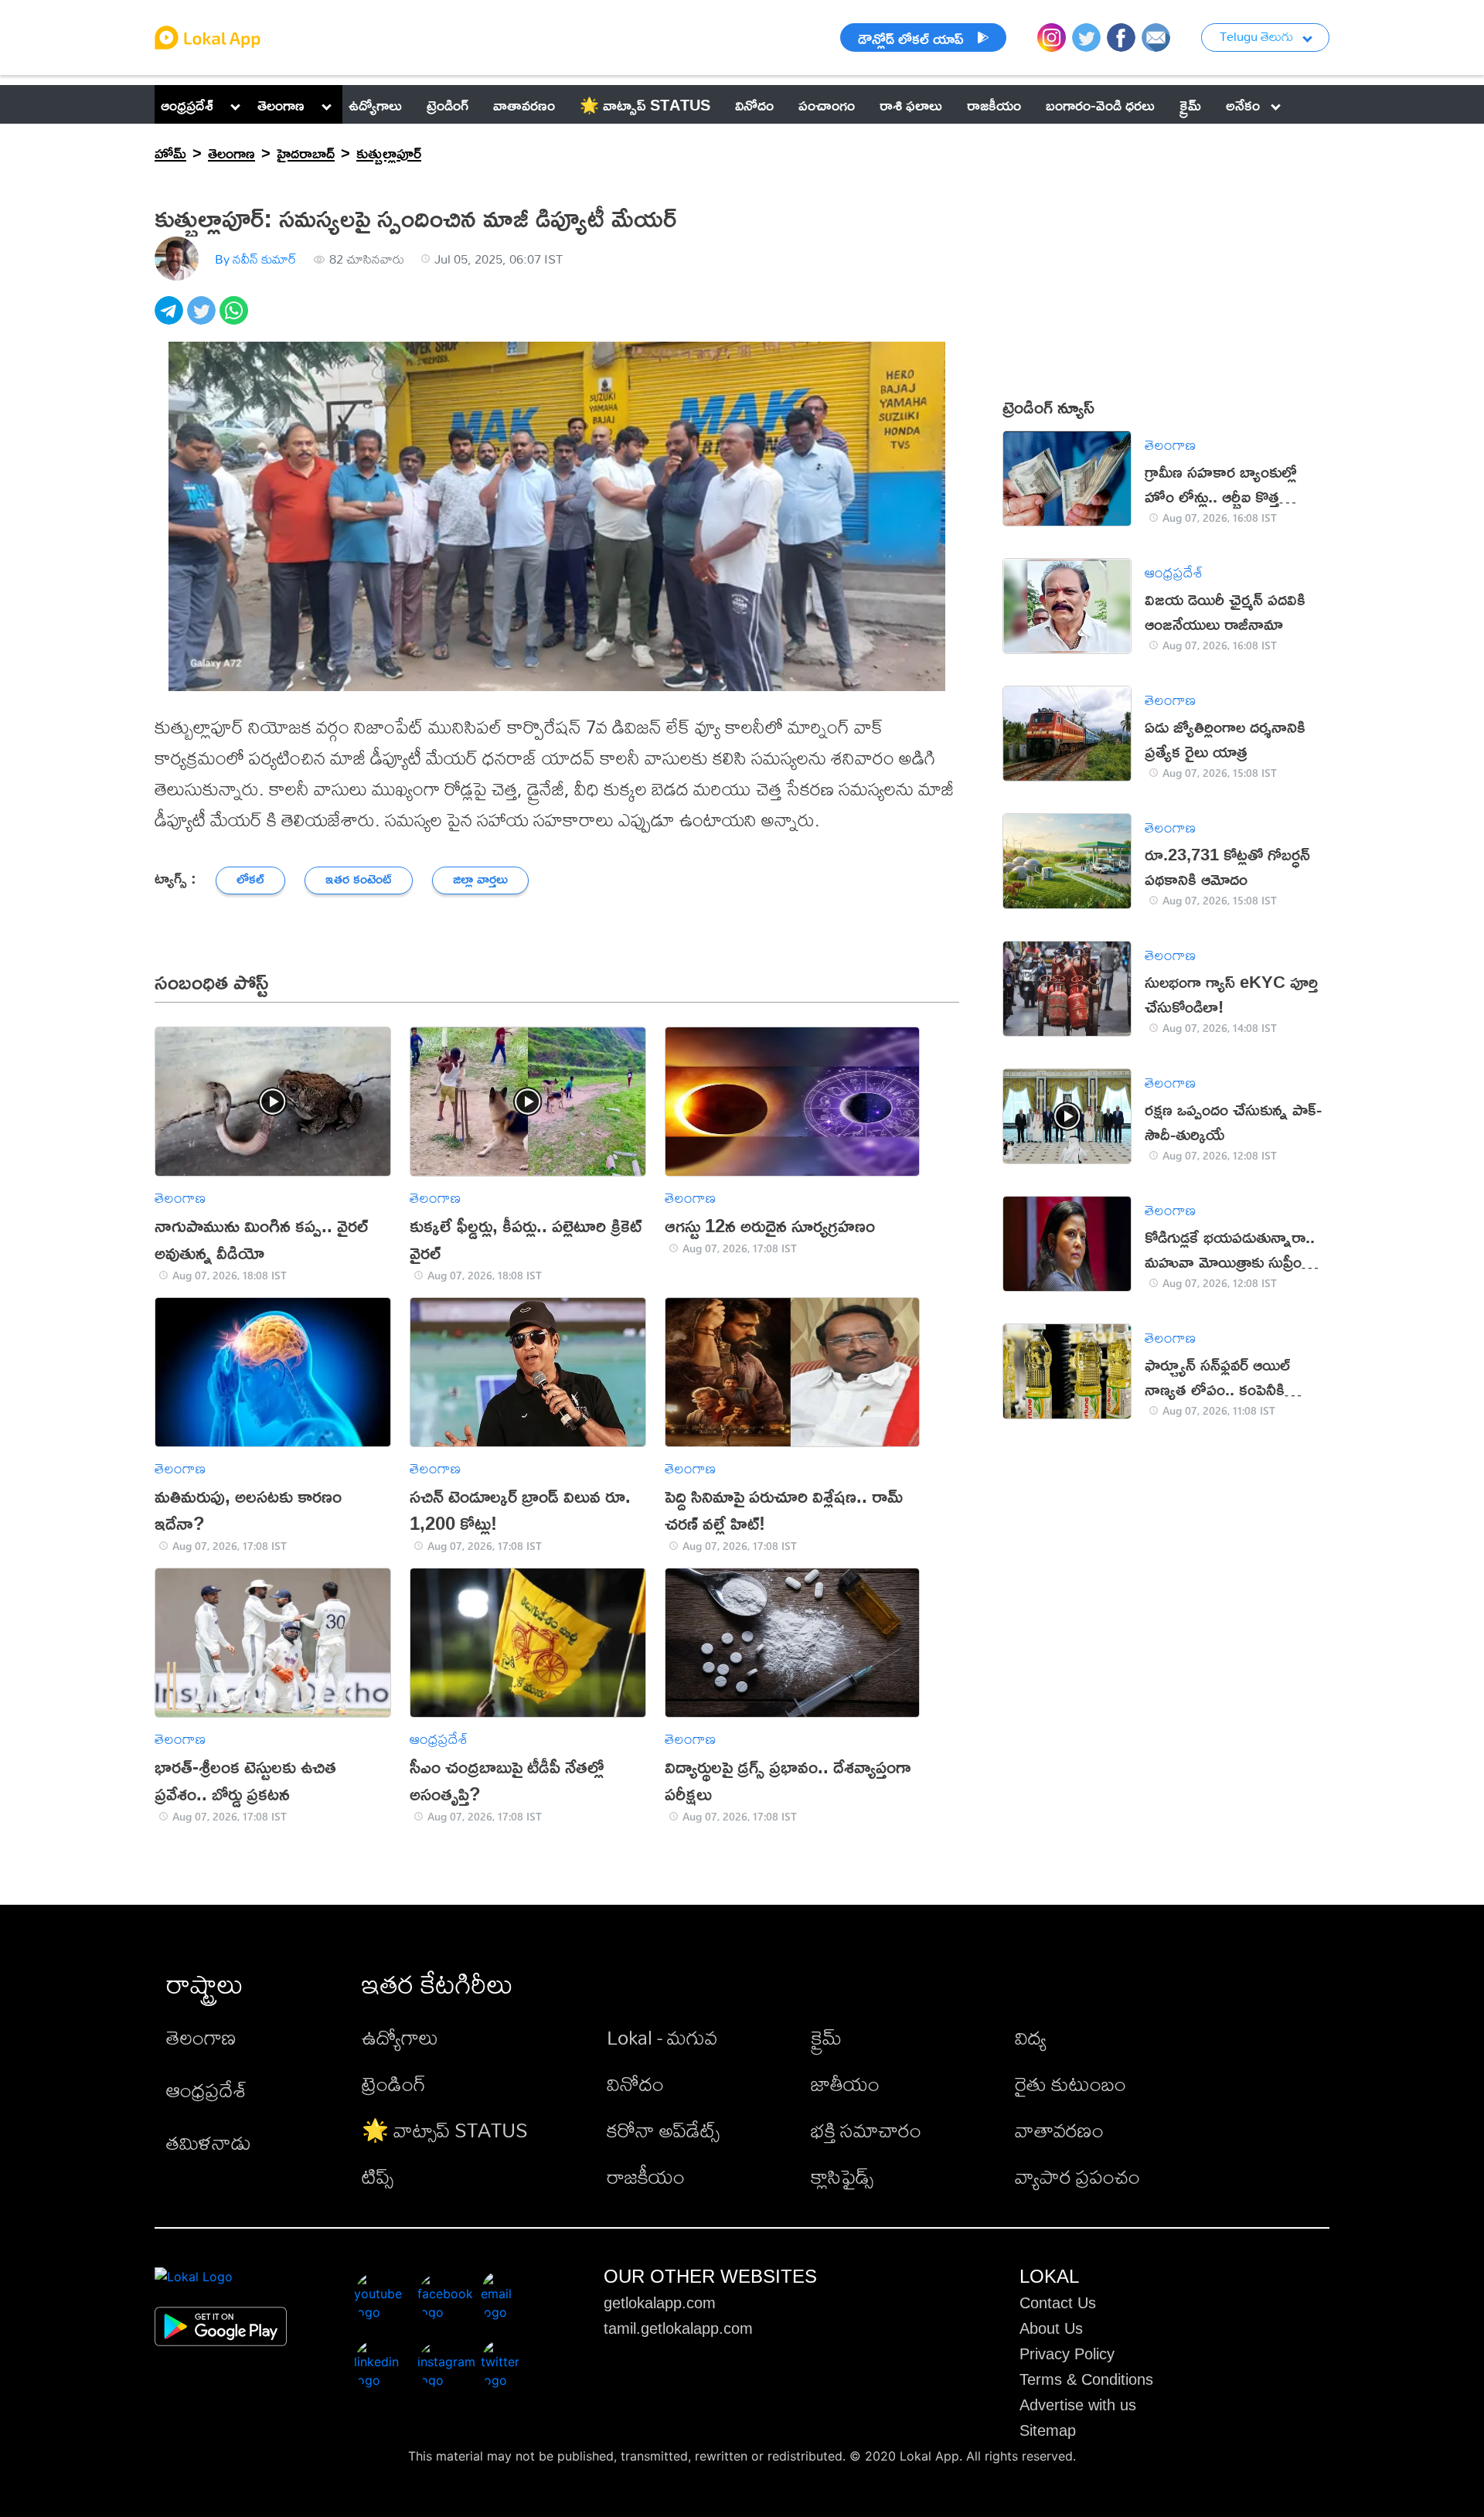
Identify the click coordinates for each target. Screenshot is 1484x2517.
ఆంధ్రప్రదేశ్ (187, 104)
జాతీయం (845, 2083)
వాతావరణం (1059, 2130)
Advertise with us (1078, 2405)
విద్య (1031, 2037)
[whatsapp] (236, 319)
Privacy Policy (1067, 2354)
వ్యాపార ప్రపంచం (1077, 2176)
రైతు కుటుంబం (1070, 2083)
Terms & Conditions (1086, 2379)
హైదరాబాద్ (306, 152)
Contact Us (1058, 2303)
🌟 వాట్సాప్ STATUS (445, 2130)
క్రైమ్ (826, 2037)
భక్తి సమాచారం (866, 2130)
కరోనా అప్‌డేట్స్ (663, 2130)
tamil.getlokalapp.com (678, 2328)
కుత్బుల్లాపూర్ (389, 152)
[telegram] (171, 319)
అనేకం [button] (1243, 104)
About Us (1051, 2328)
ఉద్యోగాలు (400, 2037)
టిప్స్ (378, 2176)
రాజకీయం (646, 2176)
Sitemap (1048, 2430)
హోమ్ (170, 152)
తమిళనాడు (209, 2142)
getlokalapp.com (660, 2303)
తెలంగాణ (281, 104)
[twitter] (203, 319)
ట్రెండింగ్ (394, 2083)
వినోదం (635, 2083)
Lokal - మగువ (662, 2037)
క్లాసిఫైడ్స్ (842, 2176)
